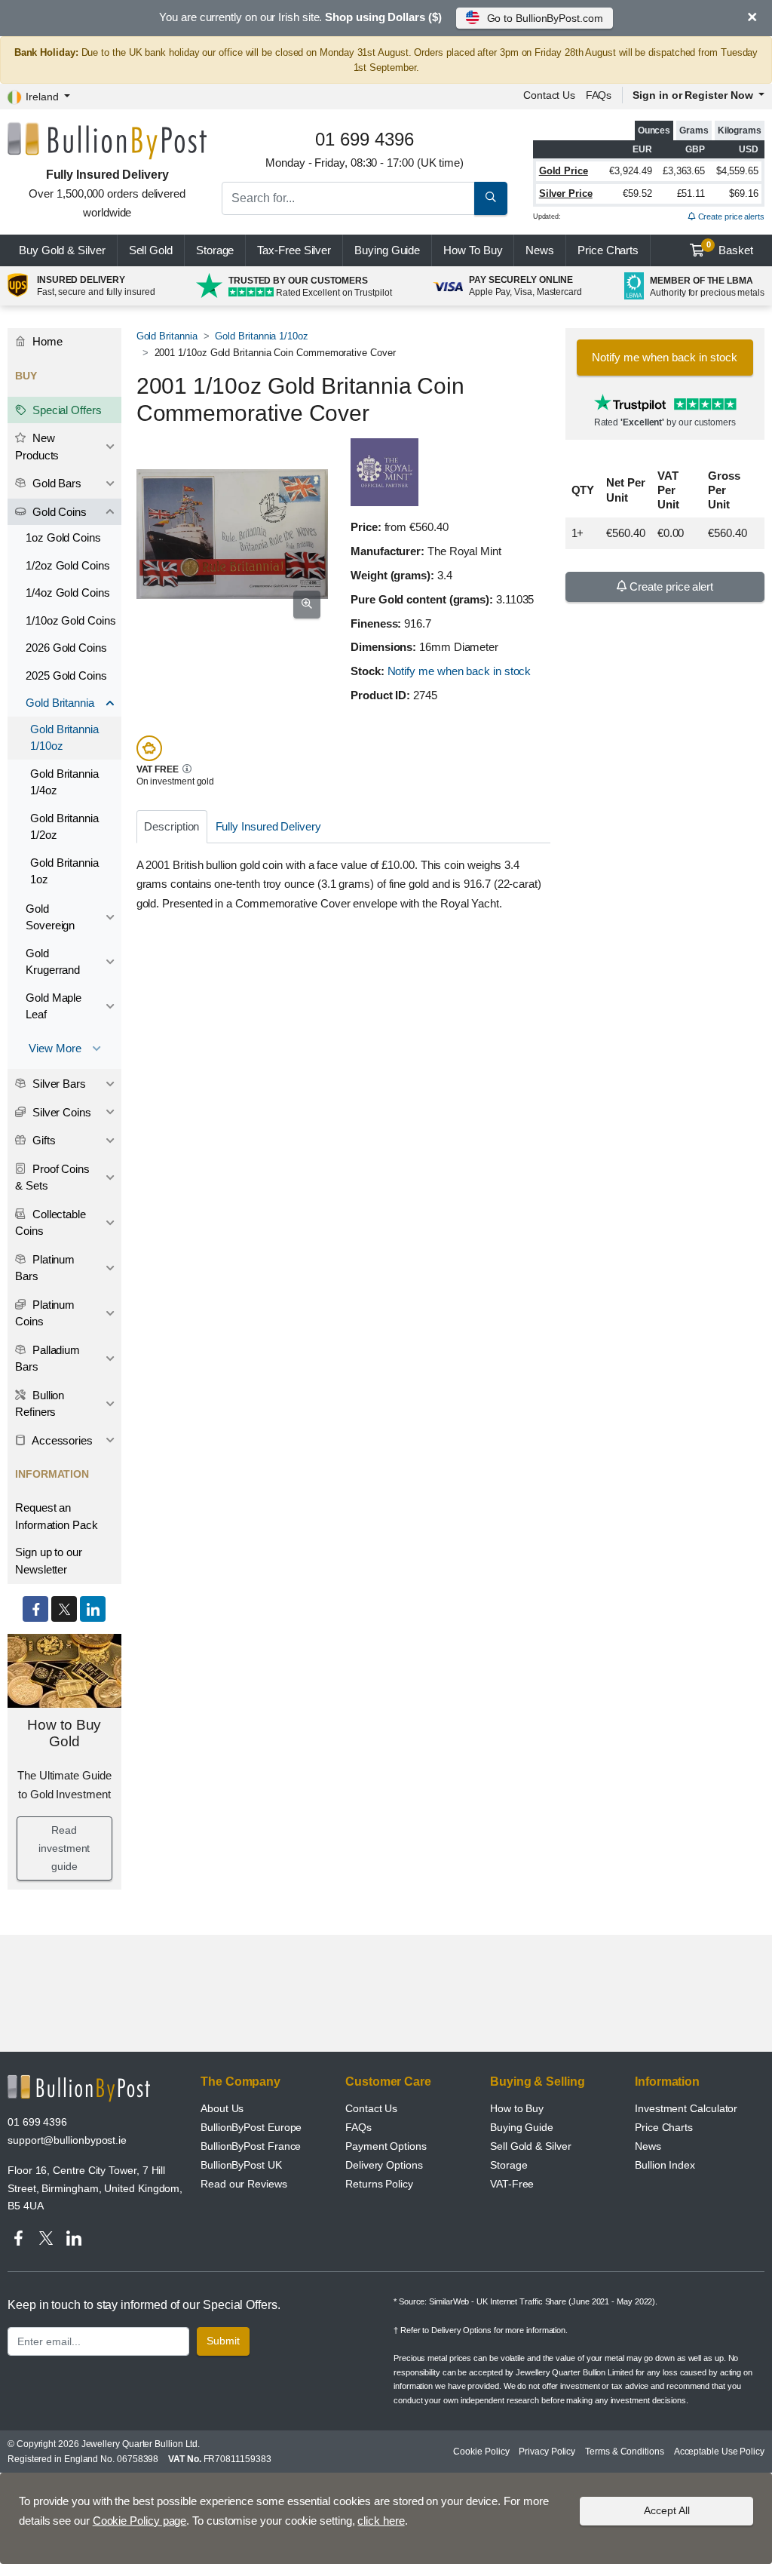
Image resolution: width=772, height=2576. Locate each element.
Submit (223, 2341)
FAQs (599, 95)
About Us (222, 2108)
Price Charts (664, 2127)
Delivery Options (384, 2165)
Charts (608, 250)
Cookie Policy (481, 2452)
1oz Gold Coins (63, 537)
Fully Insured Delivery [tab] (268, 826)
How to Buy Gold (64, 1733)
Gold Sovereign (50, 917)
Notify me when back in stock (460, 671)
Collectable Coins (51, 1223)
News (540, 250)
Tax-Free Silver (294, 250)
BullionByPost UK (241, 2165)
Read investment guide (64, 1848)
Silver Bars (58, 1084)
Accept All (667, 2510)
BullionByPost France (251, 2146)
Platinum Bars (45, 1268)
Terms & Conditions (625, 2452)
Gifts (43, 1140)
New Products (37, 447)
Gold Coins (58, 512)
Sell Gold (151, 250)
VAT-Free (512, 2184)
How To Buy (473, 250)
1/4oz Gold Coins (68, 593)
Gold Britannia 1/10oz (261, 336)
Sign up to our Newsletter (49, 1561)
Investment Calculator (686, 2108)
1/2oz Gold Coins (68, 565)
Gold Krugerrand (53, 962)
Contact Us (371, 2108)
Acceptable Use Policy (719, 2452)
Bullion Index (665, 2165)
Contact (549, 95)
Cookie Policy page (140, 2521)
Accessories (61, 1440)
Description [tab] (172, 826)
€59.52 (637, 193)
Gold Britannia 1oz (64, 871)
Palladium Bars (47, 1359)
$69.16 (744, 193)
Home (46, 341)
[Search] (491, 198)
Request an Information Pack (57, 1516)
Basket (730, 248)
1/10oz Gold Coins (71, 620)
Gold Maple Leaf (54, 1006)
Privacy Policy (547, 2452)
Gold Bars (55, 483)
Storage (215, 250)
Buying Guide (387, 250)
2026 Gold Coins (66, 648)
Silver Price (566, 193)
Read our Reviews (244, 2184)
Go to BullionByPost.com (545, 18)
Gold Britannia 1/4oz (64, 782)
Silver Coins (60, 1112)
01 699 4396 (37, 2122)
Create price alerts (730, 216)
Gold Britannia (167, 336)
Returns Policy (379, 2184)
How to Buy (517, 2108)
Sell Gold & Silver (531, 2146)
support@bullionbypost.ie (67, 2140)
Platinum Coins (45, 1313)
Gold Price (564, 171)
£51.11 (691, 193)
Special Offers (66, 410)
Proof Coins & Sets (52, 1177)
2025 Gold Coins (66, 675)
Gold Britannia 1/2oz (64, 827)
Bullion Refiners (40, 1404)
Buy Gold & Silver (62, 250)
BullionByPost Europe (251, 2127)
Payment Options (386, 2146)
